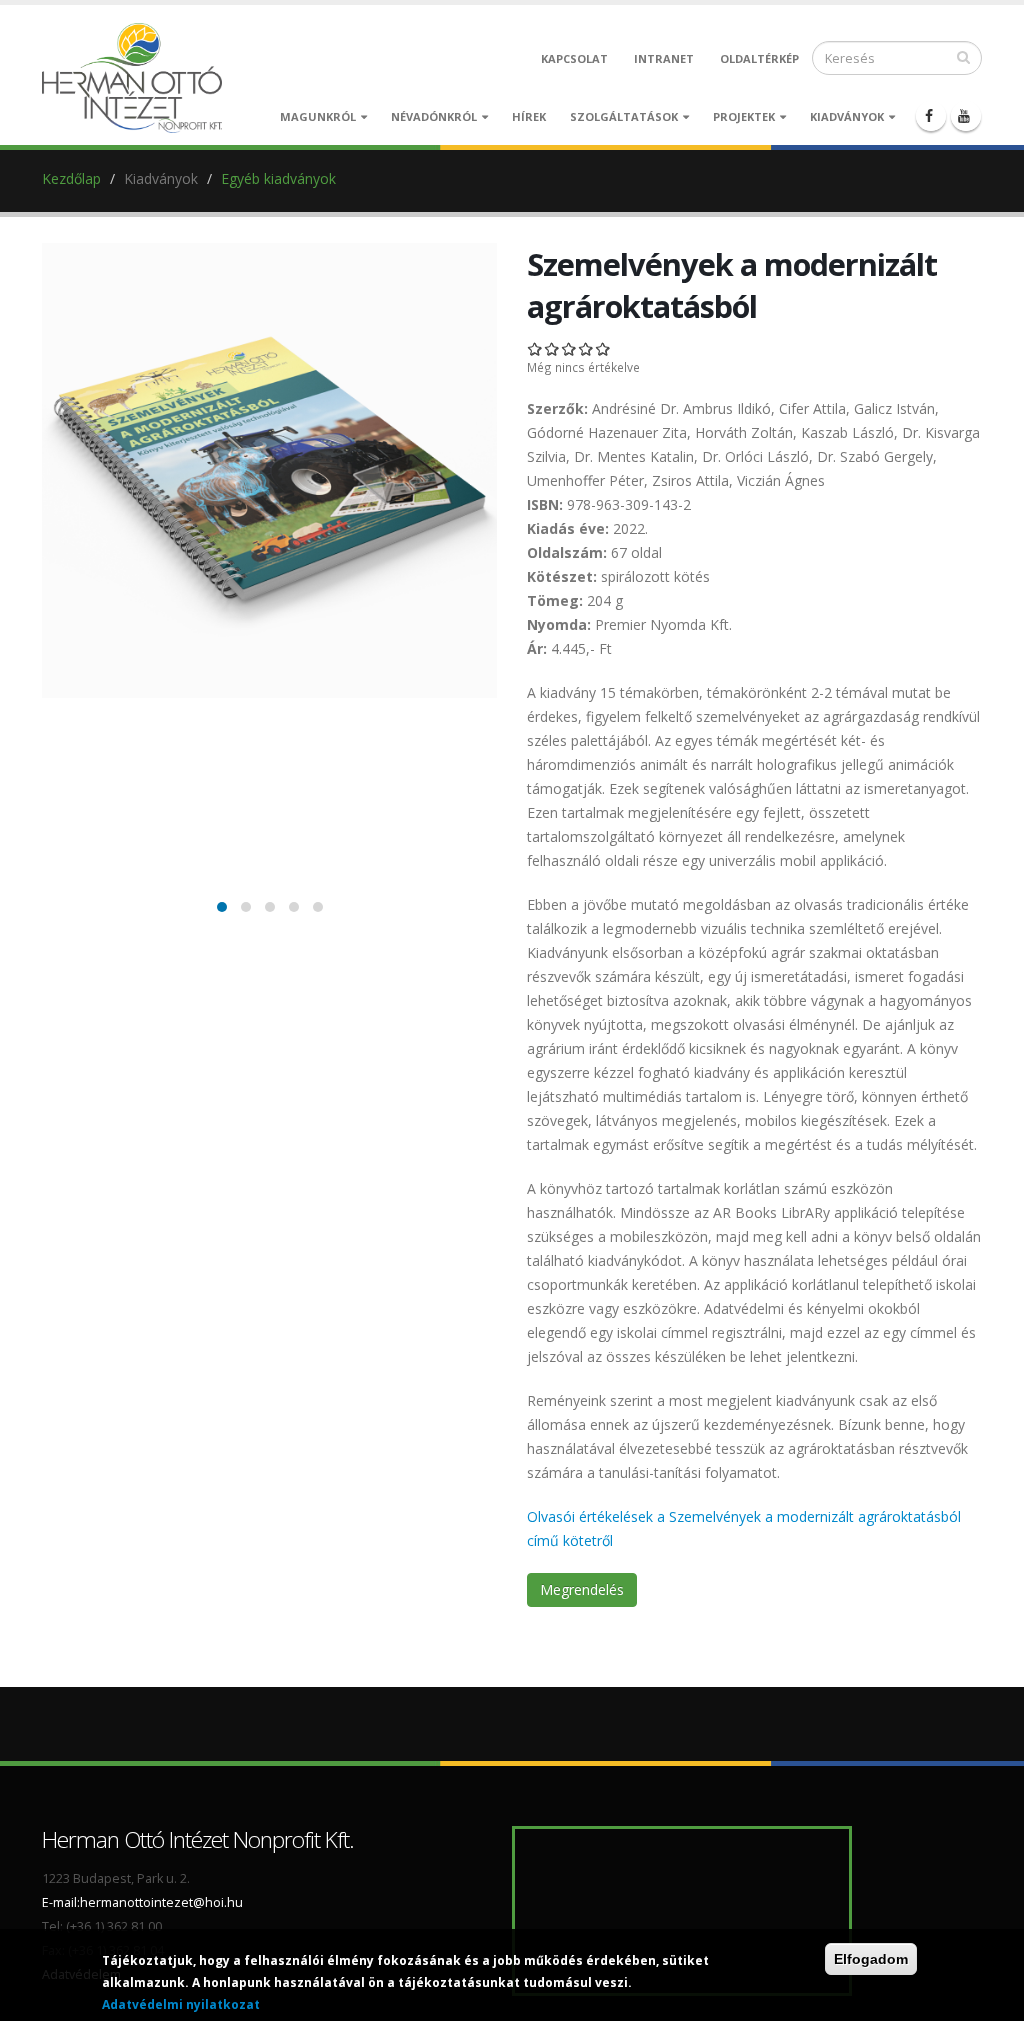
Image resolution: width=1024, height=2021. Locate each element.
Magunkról (318, 116)
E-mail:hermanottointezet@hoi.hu (142, 1902)
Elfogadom (871, 1959)
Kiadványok (847, 116)
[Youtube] (966, 116)
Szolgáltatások (624, 116)
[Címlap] (137, 76)
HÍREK (529, 116)
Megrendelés (582, 1589)
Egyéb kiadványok (278, 178)
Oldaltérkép (759, 58)
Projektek (744, 116)
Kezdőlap (71, 178)
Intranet (664, 58)
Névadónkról (434, 116)
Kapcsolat (574, 58)
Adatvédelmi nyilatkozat (181, 2004)
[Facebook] (931, 116)
